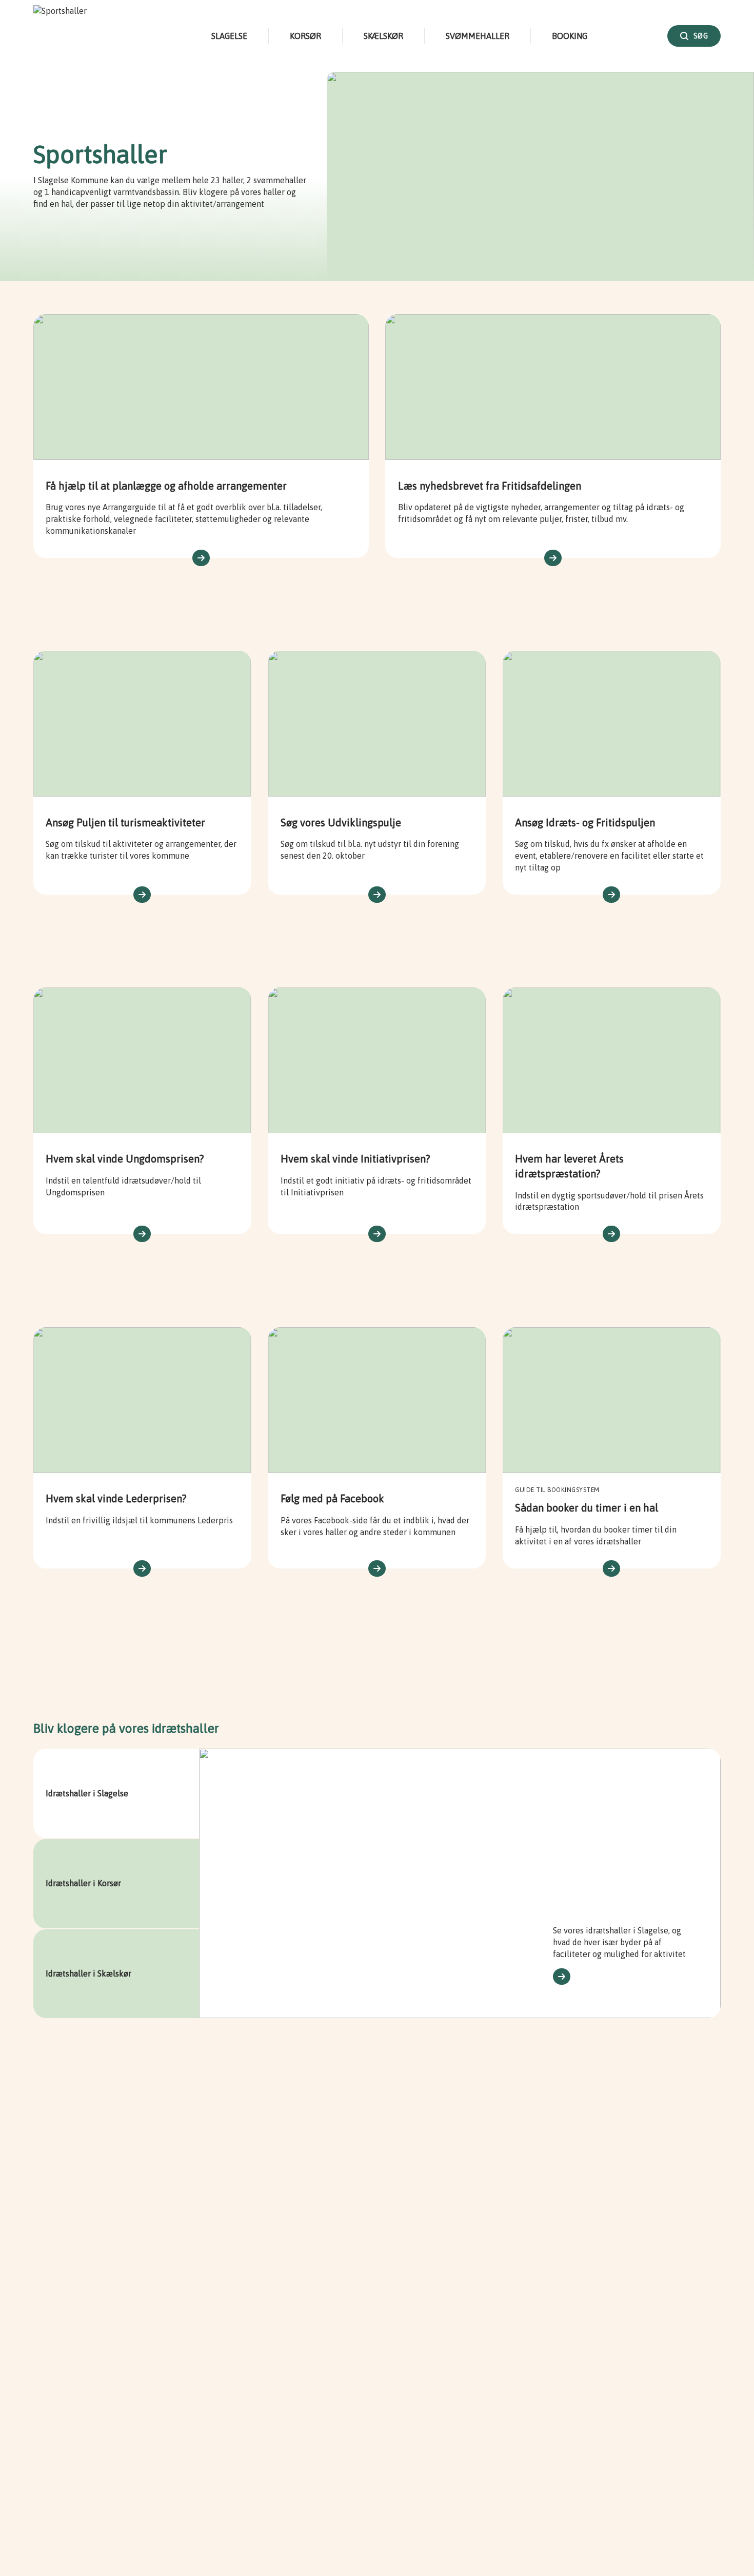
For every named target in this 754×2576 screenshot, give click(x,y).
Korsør (305, 36)
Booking (570, 36)
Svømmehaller (478, 36)
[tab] (116, 1793)
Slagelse (229, 36)
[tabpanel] (460, 1883)
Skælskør (383, 36)
